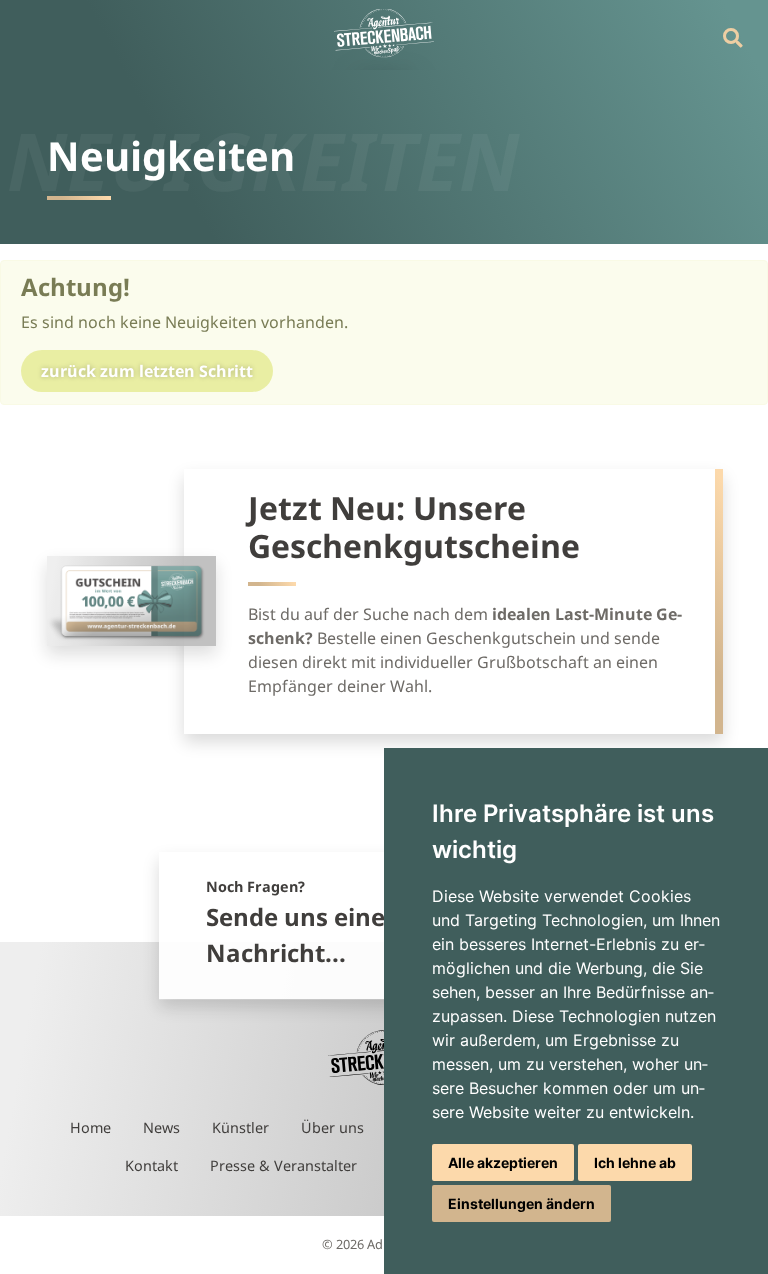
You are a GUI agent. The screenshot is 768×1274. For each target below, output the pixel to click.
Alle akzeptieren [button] (503, 1162)
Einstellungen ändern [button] (521, 1203)
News (161, 1127)
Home (90, 1127)
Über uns (332, 1127)
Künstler (240, 1127)
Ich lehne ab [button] (635, 1162)
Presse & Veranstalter (283, 1165)
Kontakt (151, 1165)
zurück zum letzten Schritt (147, 371)
